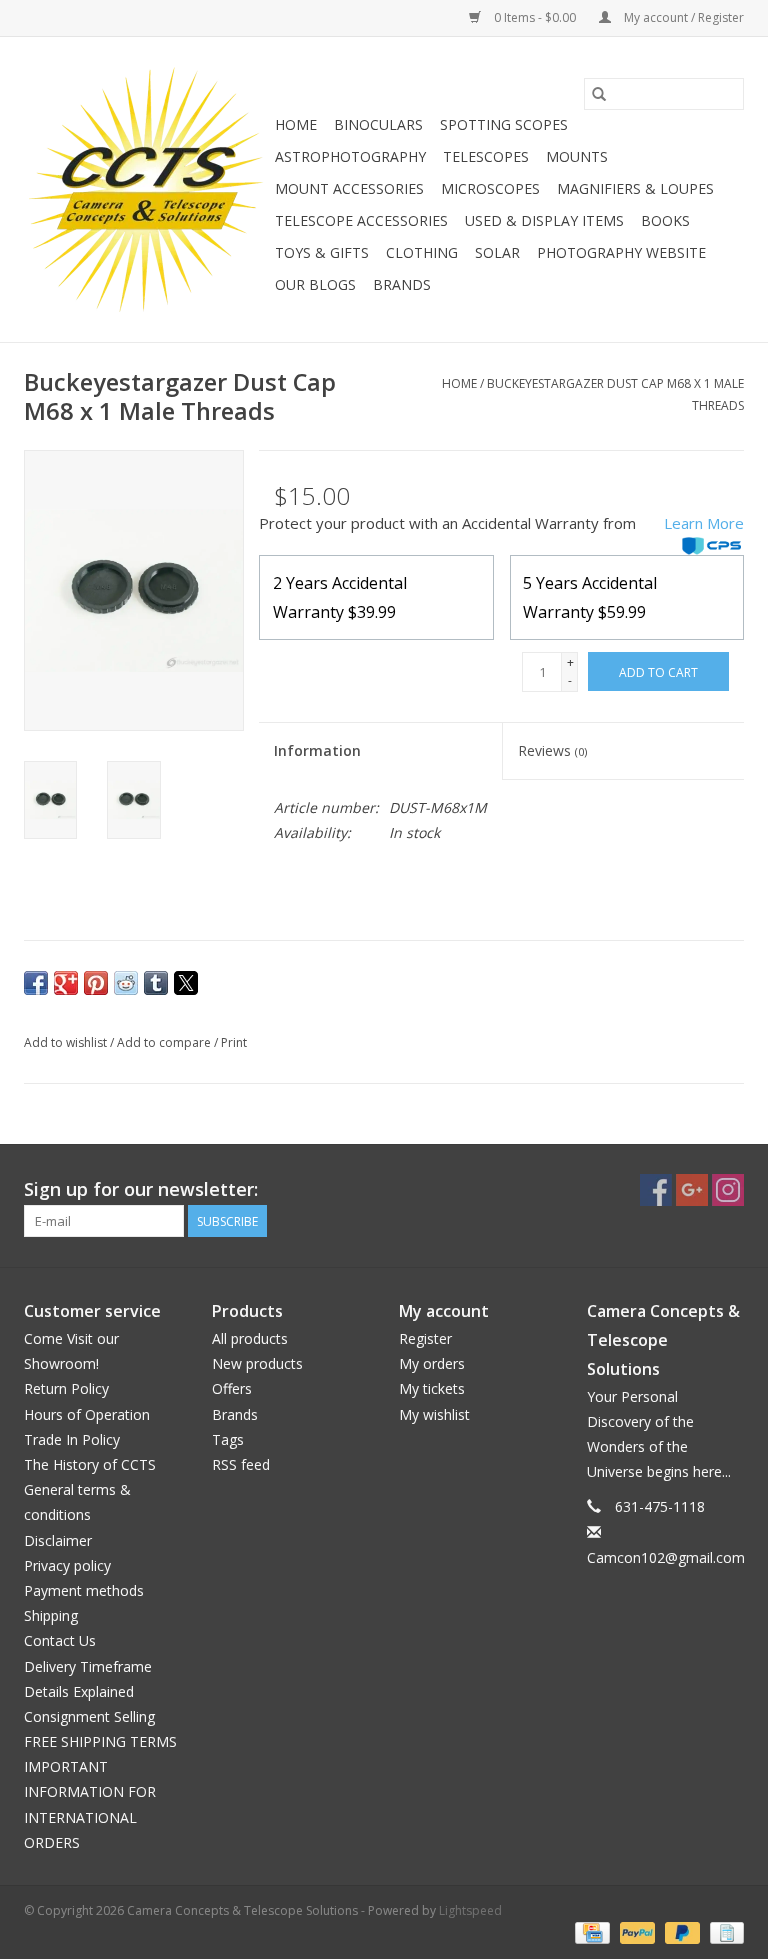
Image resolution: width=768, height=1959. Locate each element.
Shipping (51, 1615)
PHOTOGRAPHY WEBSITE (621, 252)
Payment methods (84, 1590)
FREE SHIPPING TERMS (100, 1741)
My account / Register (682, 17)
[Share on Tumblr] (156, 983)
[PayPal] (635, 1931)
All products (250, 1338)
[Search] (599, 94)
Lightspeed (470, 1910)
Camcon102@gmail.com (666, 1557)
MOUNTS (577, 156)
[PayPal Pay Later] (680, 1931)
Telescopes (486, 156)
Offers (232, 1388)
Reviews (552, 750)
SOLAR (497, 252)
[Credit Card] (590, 1931)
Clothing (422, 252)
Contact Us (60, 1640)
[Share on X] (186, 983)
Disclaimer (58, 1540)
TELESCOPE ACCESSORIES (361, 220)
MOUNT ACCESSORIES (349, 188)
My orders (432, 1363)
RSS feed (241, 1464)
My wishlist (434, 1414)
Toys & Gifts (322, 252)
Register (425, 1338)
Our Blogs (315, 284)
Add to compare (165, 1042)
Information (317, 750)
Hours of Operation (87, 1414)
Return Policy (66, 1388)
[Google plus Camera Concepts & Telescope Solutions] (692, 1190)
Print (234, 1042)
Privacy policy (67, 1565)
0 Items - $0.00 (535, 17)
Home (296, 124)
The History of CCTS (90, 1464)
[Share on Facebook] (36, 983)
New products (257, 1363)
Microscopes (490, 188)
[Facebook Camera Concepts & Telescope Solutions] (656, 1190)
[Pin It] (96, 983)
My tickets (432, 1388)
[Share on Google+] (66, 983)
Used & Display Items (544, 220)
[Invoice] (723, 1931)
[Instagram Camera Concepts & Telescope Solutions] (728, 1190)
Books (665, 220)
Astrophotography (350, 156)
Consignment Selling (89, 1716)
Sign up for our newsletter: (141, 1189)
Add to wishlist (67, 1042)
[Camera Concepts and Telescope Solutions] (146, 189)
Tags (228, 1439)
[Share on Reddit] (126, 983)
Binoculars (378, 124)
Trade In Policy (72, 1439)
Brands (402, 284)
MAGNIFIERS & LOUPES (635, 188)
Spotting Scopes (504, 124)
